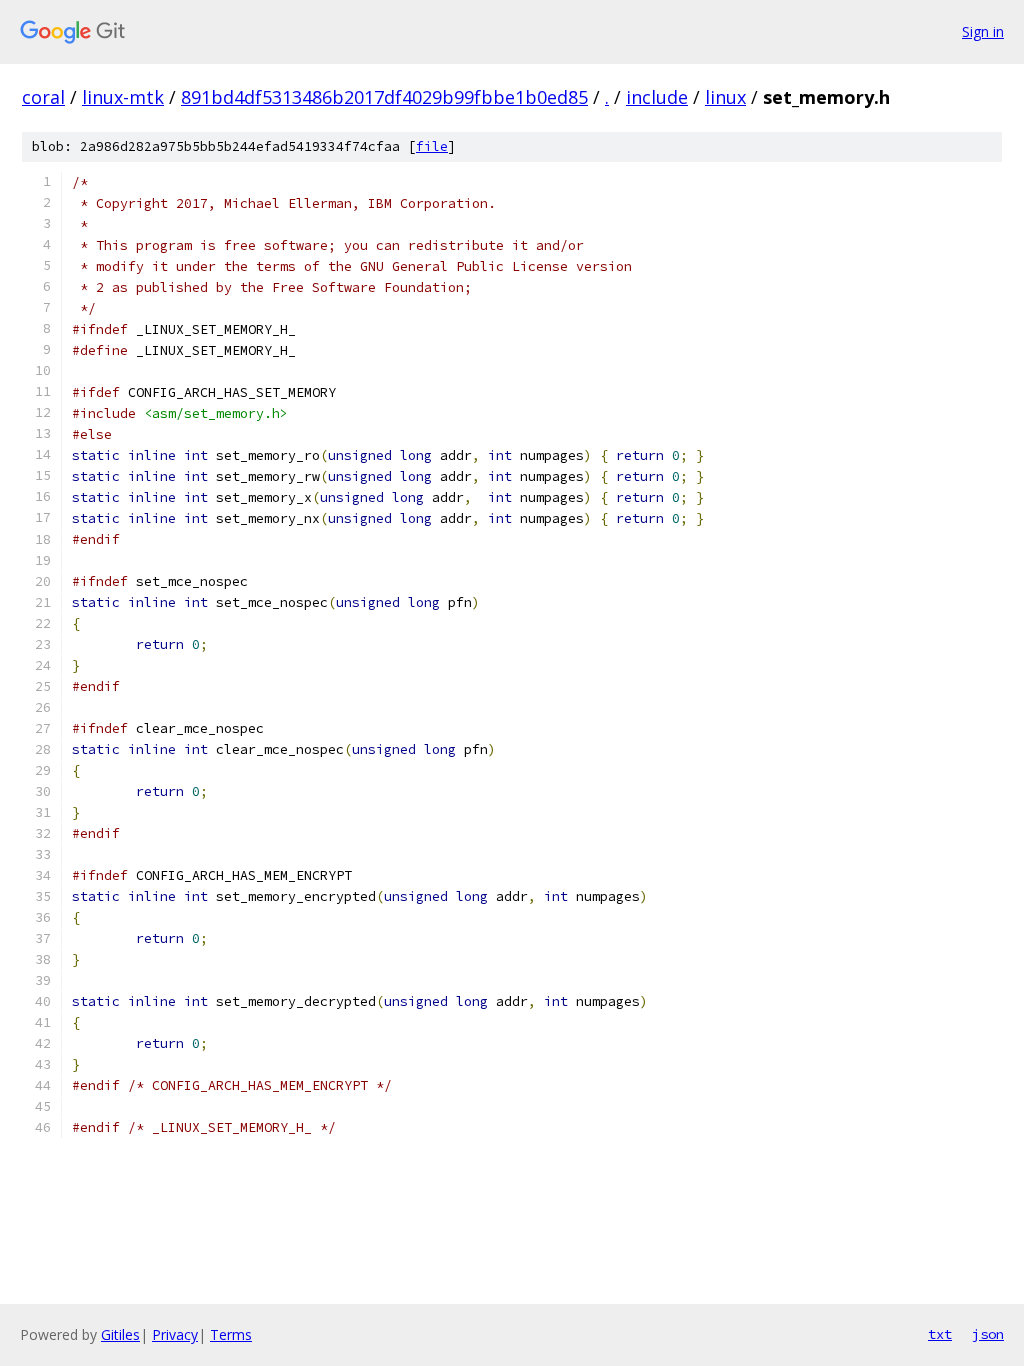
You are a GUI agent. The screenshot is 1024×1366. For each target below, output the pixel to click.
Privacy (175, 1334)
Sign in (983, 31)
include (657, 97)
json (988, 1334)
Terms (231, 1334)
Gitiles (120, 1334)
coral (43, 97)
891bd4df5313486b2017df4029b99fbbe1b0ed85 (384, 97)
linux (725, 97)
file (432, 146)
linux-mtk (123, 97)
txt (940, 1334)
